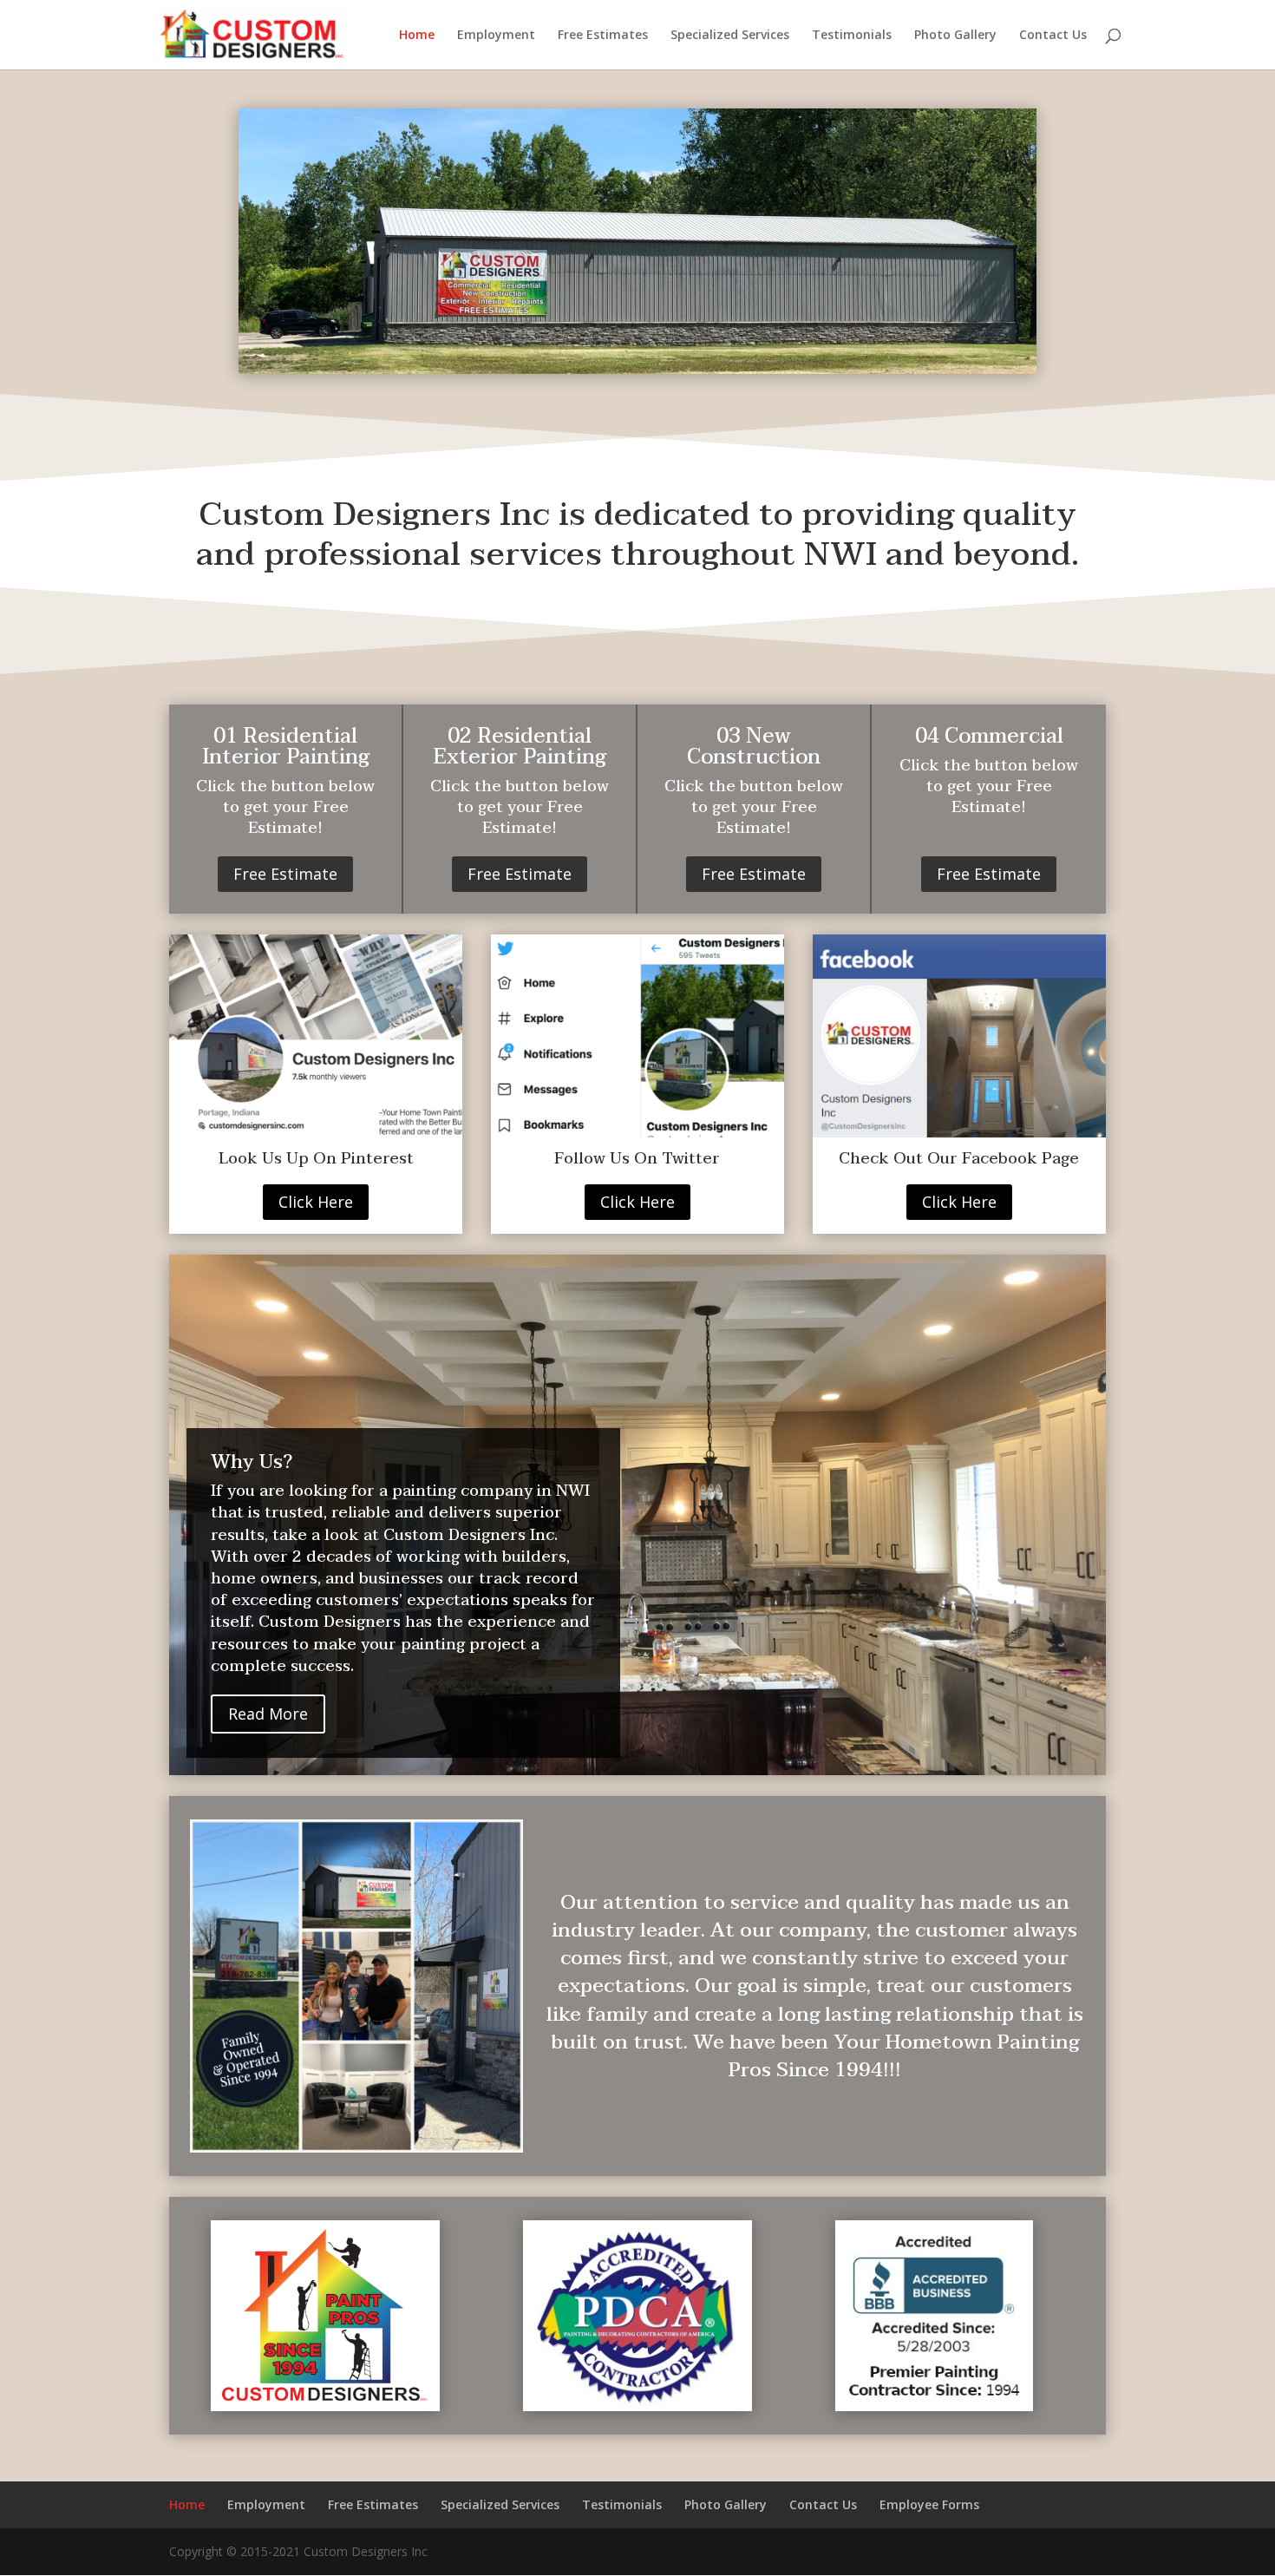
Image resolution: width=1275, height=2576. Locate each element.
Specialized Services (730, 36)
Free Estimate (285, 874)
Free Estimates (603, 36)
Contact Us (1053, 36)
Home (417, 36)
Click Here (316, 1202)
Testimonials (852, 36)
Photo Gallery (955, 36)
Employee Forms (929, 2504)
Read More (268, 1714)
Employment (496, 36)
